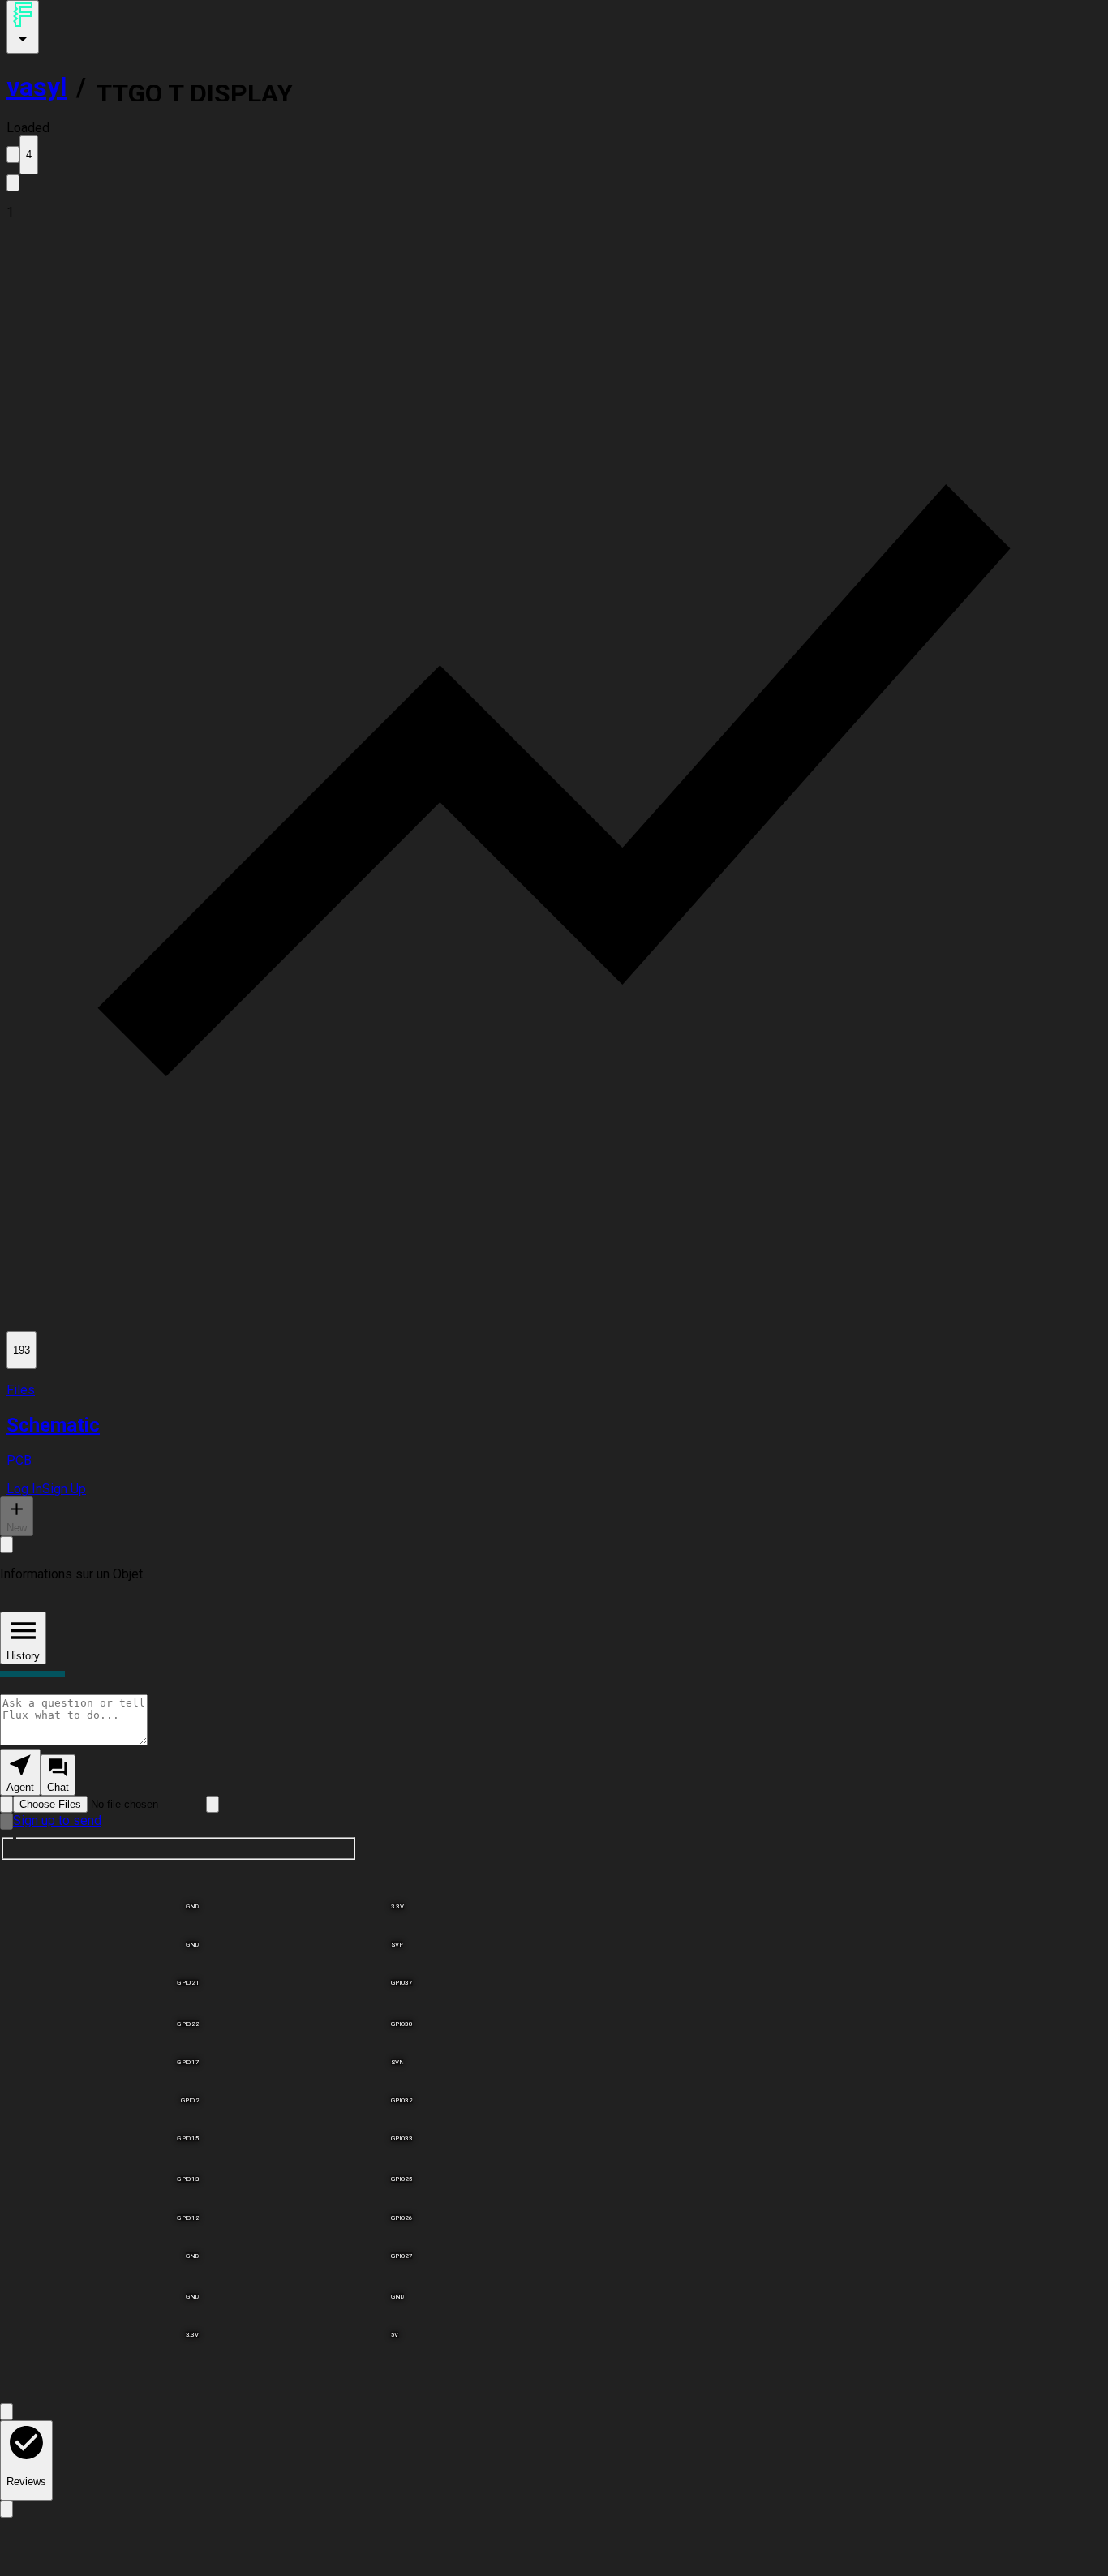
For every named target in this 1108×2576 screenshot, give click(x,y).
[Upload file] (6, 1804)
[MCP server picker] (213, 1804)
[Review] (6, 2509)
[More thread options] (6, 1545)
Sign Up (64, 1489)
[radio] (20, 1772)
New (17, 1528)
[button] (554, 212)
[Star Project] (13, 155)
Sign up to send (57, 1820)
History (23, 1656)
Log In (24, 1489)
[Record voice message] (6, 1821)
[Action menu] (23, 27)
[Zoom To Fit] (6, 2412)
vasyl (37, 87)
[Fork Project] (13, 183)
